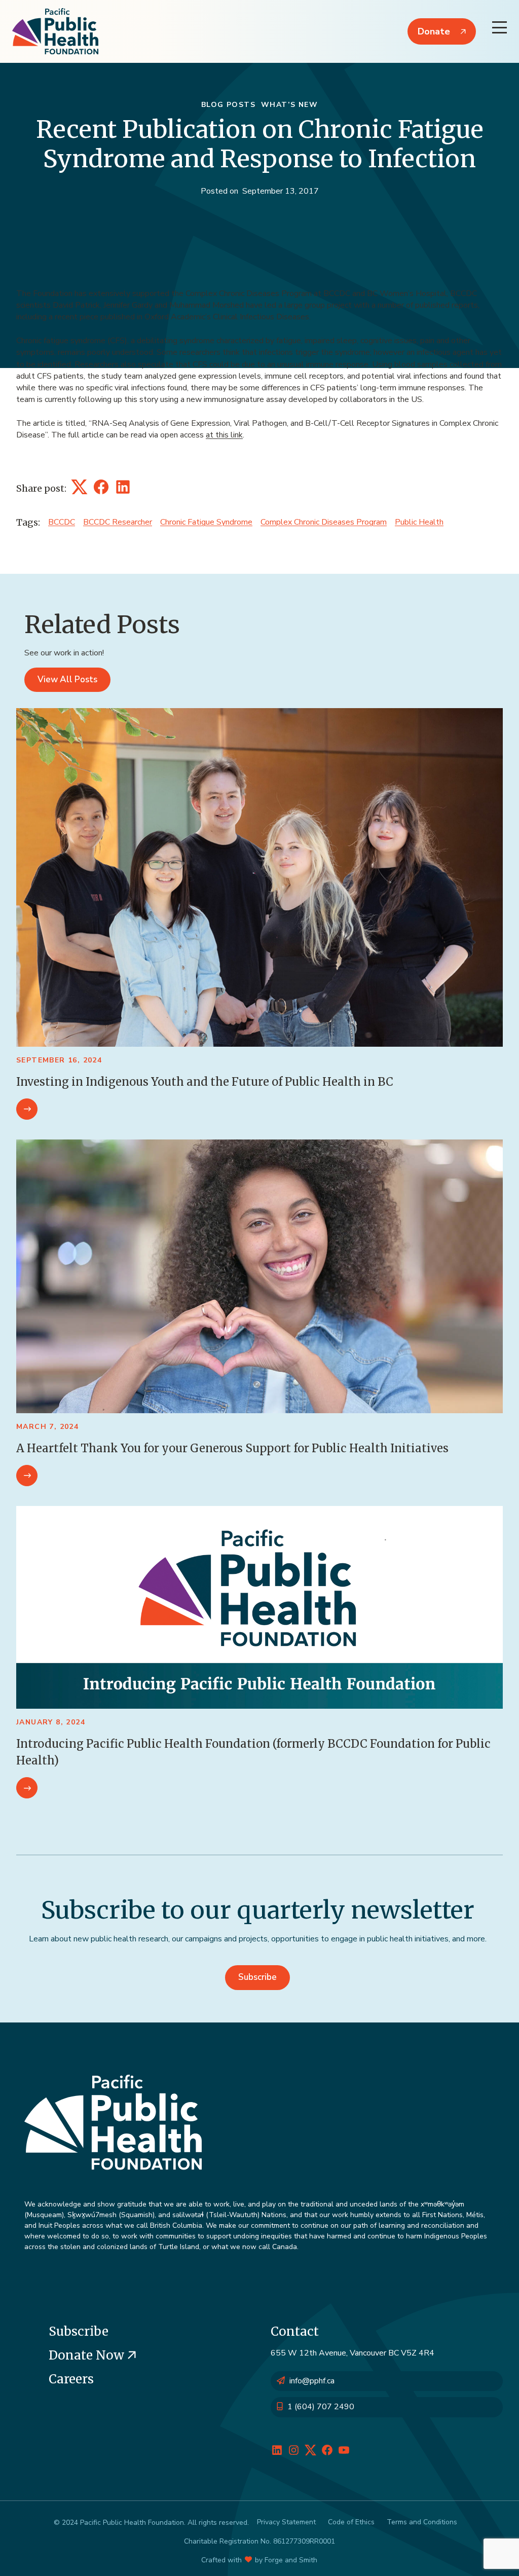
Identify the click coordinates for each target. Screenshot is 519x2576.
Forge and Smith (291, 2560)
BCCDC (62, 522)
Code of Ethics (351, 2522)
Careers (71, 2379)
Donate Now (88, 2355)
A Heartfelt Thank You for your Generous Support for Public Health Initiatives (232, 1448)
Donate (434, 31)
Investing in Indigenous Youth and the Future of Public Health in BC (205, 1082)
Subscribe (257, 1977)
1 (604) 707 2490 (321, 2407)
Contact (295, 2331)
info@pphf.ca (312, 2381)
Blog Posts (228, 105)
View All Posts (67, 679)
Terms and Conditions (422, 2522)
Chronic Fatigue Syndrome (206, 522)
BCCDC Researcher (118, 522)
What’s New (289, 105)
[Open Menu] (499, 27)
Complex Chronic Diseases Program (324, 522)
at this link (224, 435)
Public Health (419, 522)
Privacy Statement (286, 2522)
